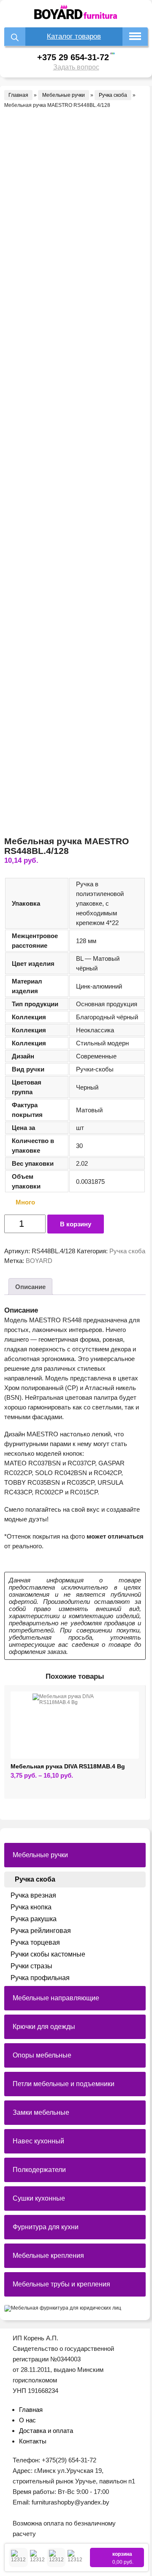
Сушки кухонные (39, 2198)
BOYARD (39, 1261)
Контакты (33, 2441)
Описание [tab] (30, 1287)
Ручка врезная (33, 1895)
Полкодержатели (39, 2170)
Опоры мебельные (42, 2055)
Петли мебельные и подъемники (64, 2084)
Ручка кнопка (31, 1907)
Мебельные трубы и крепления (61, 2284)
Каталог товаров (74, 36)
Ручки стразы (31, 1966)
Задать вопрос (76, 67)
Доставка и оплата (46, 2431)
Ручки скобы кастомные (48, 1954)
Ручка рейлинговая (41, 1931)
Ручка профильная (40, 1978)
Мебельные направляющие (56, 1998)
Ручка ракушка (34, 1919)
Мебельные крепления (48, 2256)
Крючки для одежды (44, 2027)
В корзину (76, 1224)
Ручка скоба (113, 95)
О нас (27, 2420)
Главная (18, 95)
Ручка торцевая (35, 1942)
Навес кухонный (38, 2141)
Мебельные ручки (64, 95)
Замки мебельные (41, 2112)
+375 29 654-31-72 (73, 57)
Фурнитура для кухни (46, 2227)
